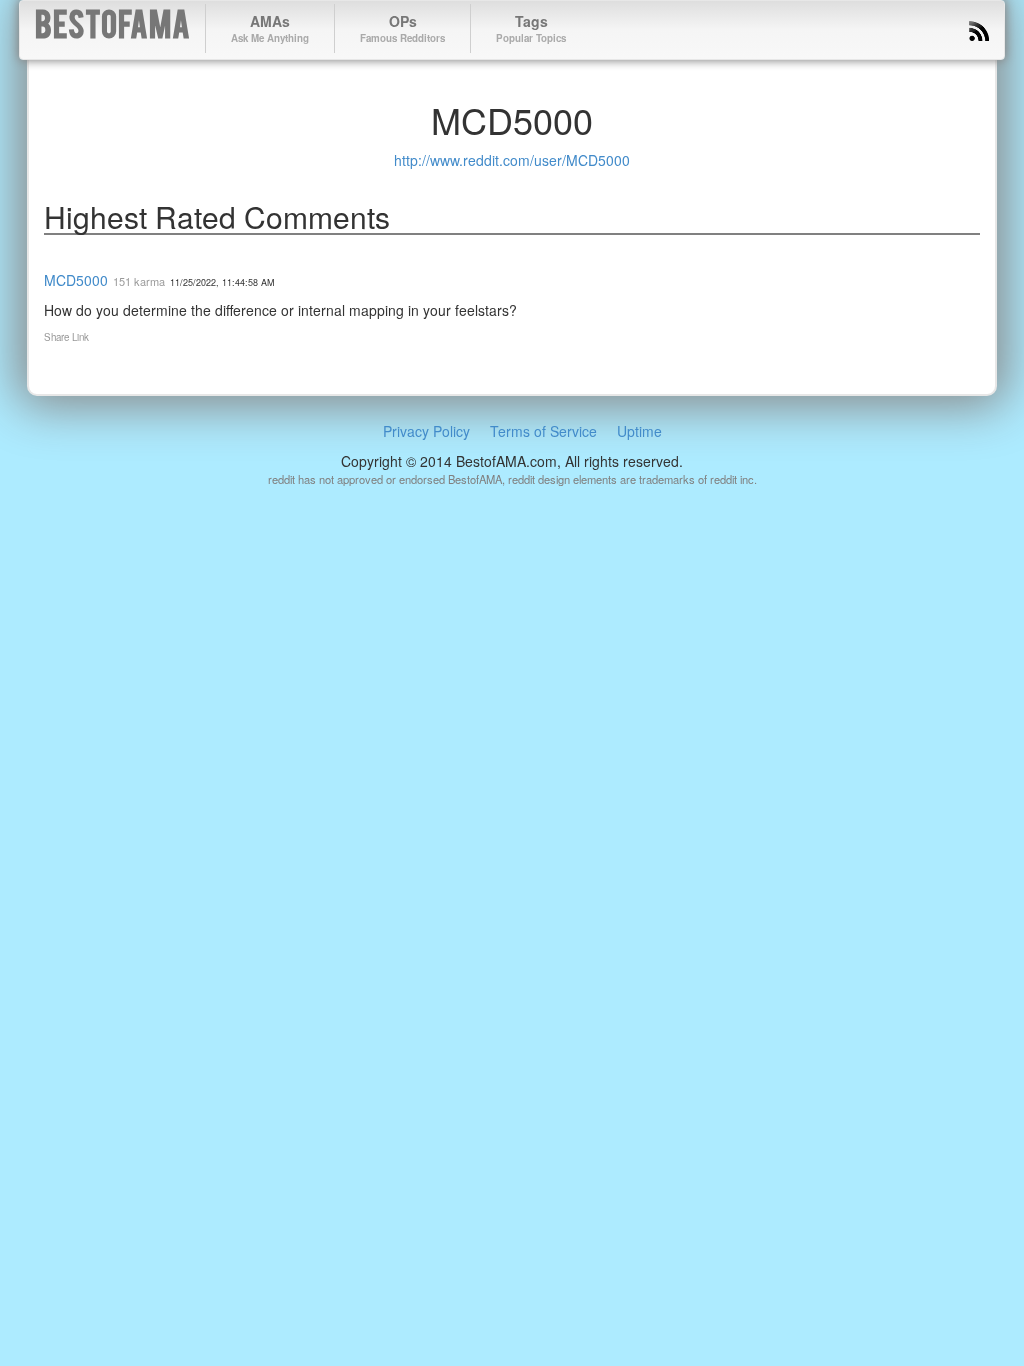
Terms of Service (543, 431)
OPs (402, 28)
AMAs (270, 28)
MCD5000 (76, 280)
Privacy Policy (426, 431)
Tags (531, 28)
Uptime (639, 431)
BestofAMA (112, 28)
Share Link (66, 337)
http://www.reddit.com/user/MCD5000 (512, 160)
